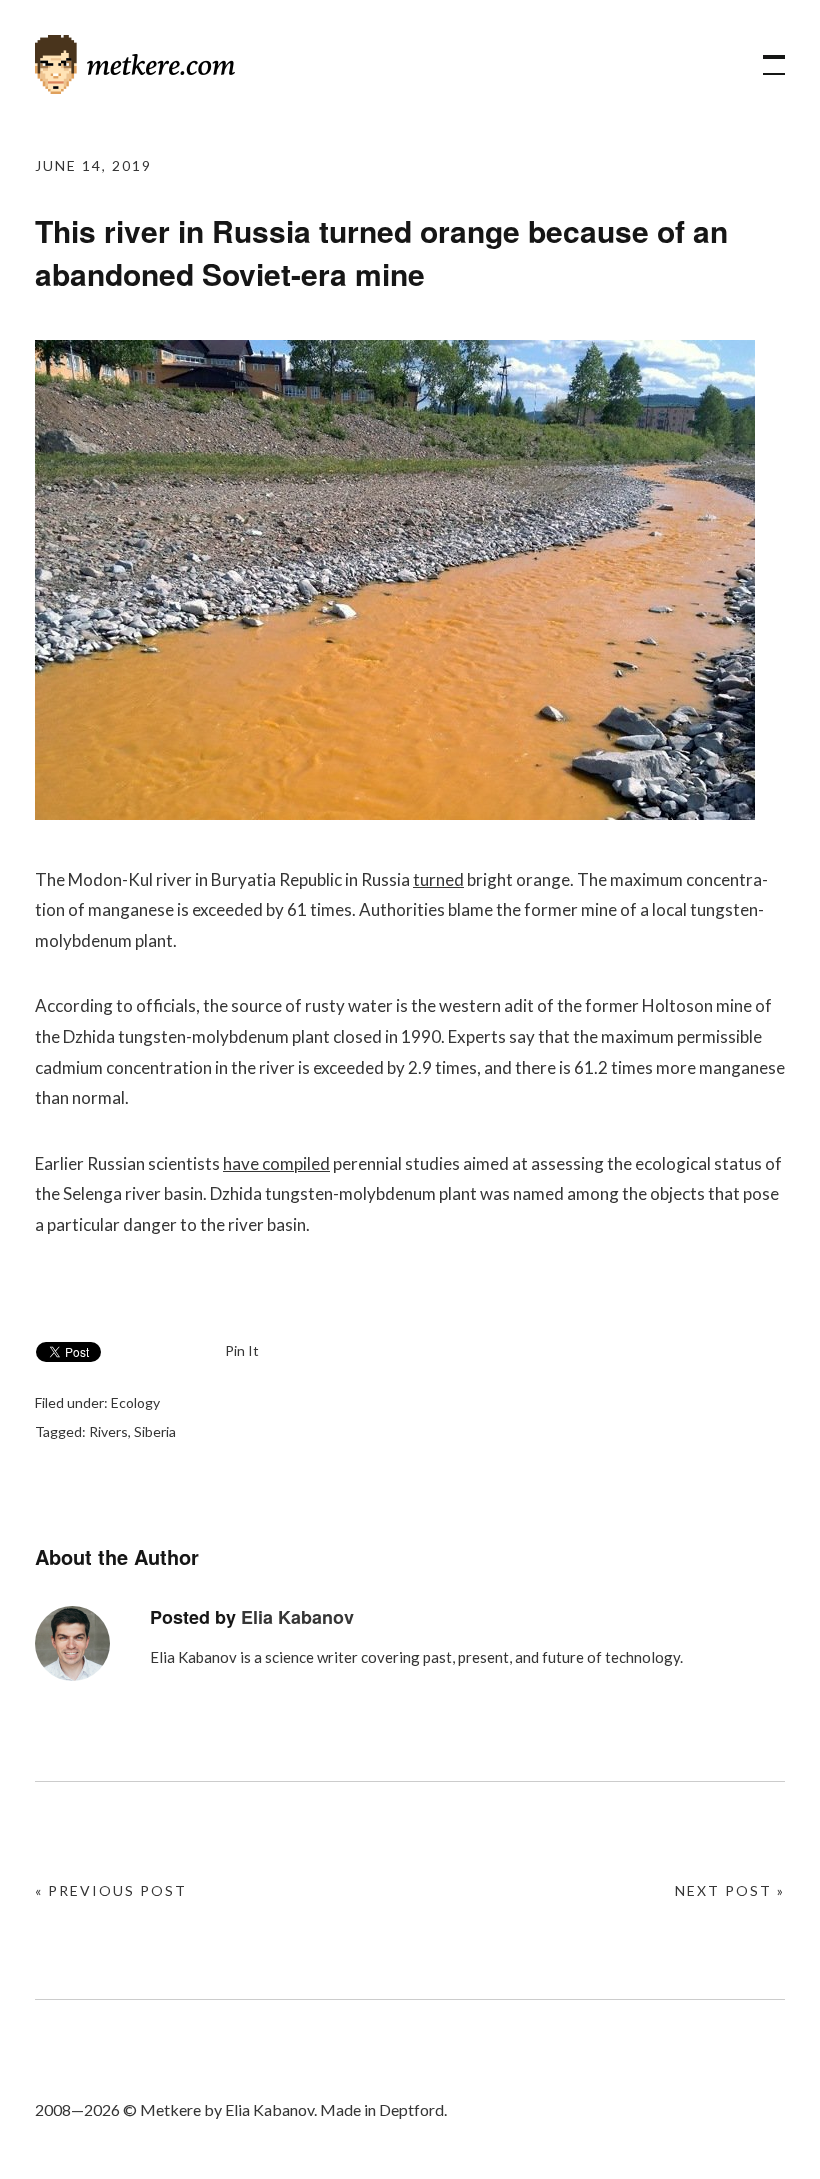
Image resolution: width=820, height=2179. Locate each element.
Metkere (135, 65)
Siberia (155, 1431)
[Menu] (765, 55)
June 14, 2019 (93, 165)
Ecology (135, 1402)
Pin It (242, 1350)
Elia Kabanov (297, 1617)
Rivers (108, 1431)
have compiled (276, 1163)
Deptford (411, 2109)
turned (438, 879)
